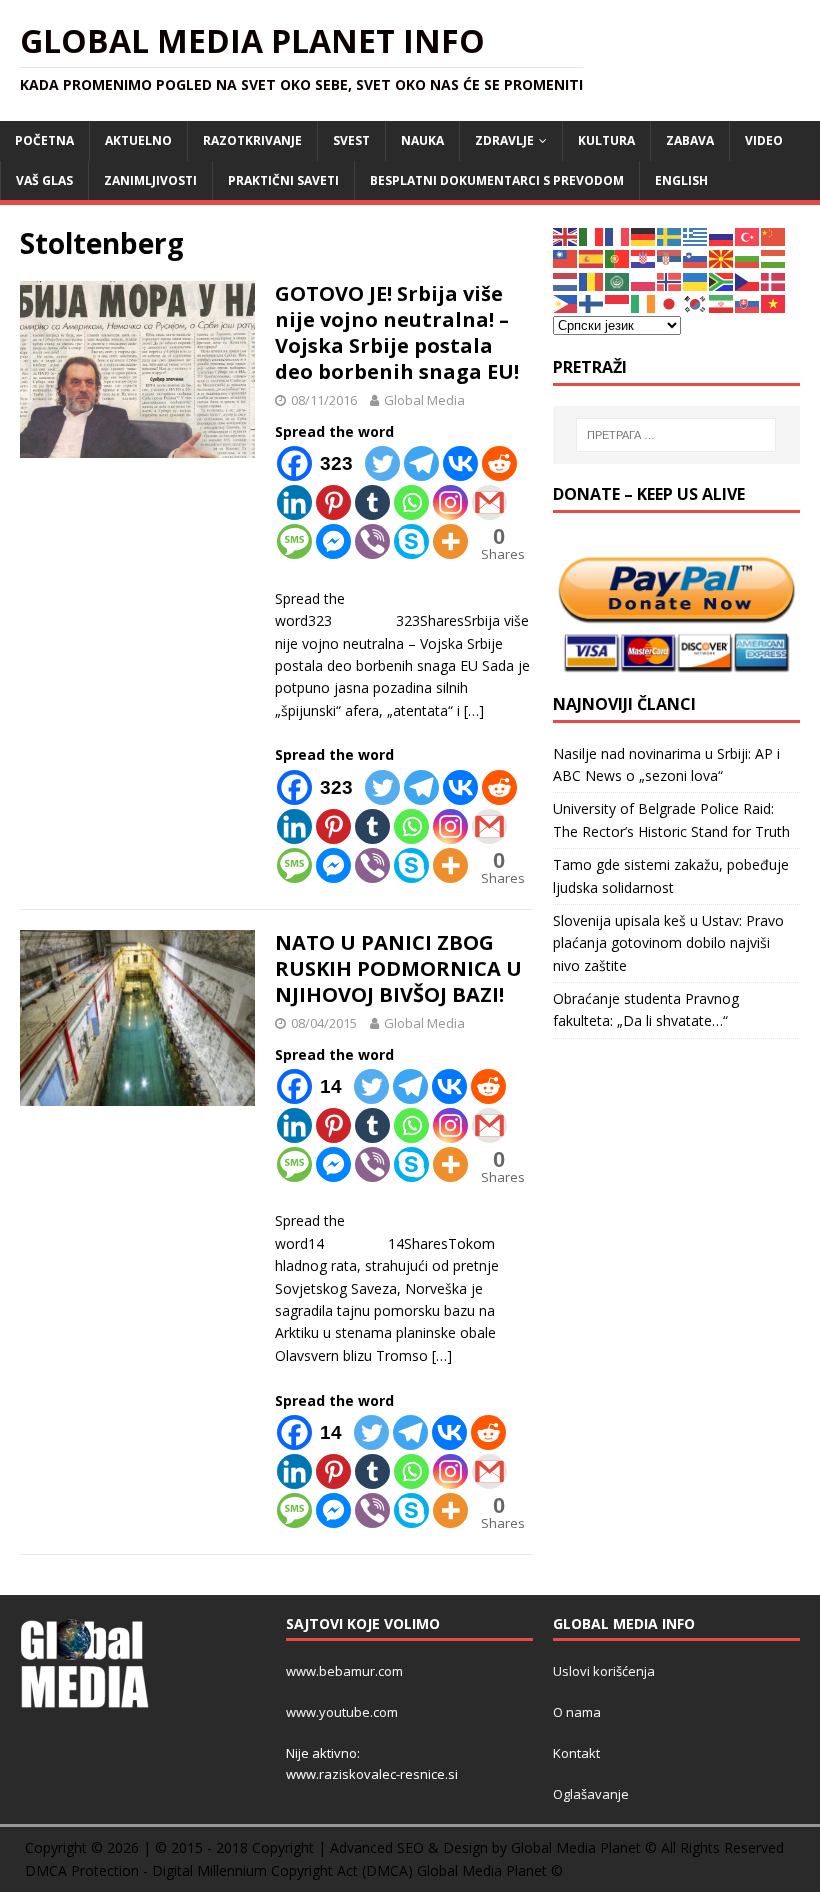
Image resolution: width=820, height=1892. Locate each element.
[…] (474, 710)
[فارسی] (722, 302)
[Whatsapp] (411, 502)
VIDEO (764, 140)
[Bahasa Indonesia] (618, 302)
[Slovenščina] (696, 257)
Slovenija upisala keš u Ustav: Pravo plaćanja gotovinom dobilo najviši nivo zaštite (668, 943)
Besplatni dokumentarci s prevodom (497, 180)
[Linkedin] (294, 502)
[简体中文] (774, 235)
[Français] (618, 235)
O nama (577, 1712)
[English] (566, 235)
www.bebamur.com (344, 1671)
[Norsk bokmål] (670, 280)
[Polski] (644, 280)
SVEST (351, 140)
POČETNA (44, 140)
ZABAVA (690, 140)
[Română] (592, 280)
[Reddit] (499, 463)
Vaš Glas (44, 180)
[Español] (592, 257)
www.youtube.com (342, 1712)
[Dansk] (774, 280)
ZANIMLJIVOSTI (150, 180)
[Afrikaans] (722, 280)
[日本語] (670, 302)
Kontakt (576, 1753)
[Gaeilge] (644, 302)
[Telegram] (421, 463)
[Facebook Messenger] (333, 541)
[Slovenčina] (748, 302)
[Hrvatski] (644, 257)
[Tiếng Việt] (774, 302)
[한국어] (696, 302)
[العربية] (618, 280)
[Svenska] (670, 235)
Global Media (424, 400)
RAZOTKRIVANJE (252, 140)
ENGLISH (681, 180)
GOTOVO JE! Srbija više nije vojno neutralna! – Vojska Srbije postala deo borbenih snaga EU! (397, 332)
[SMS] (294, 541)
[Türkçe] (748, 235)
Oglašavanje (591, 1794)
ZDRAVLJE (504, 140)
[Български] (748, 257)
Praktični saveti (283, 180)
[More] (450, 541)
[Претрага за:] (676, 435)
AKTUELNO (138, 140)
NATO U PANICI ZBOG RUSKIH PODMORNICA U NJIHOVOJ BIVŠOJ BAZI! (398, 968)
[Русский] (722, 235)
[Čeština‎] (748, 280)
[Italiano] (592, 235)
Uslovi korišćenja (604, 1671)
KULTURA (606, 140)
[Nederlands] (566, 280)
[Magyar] (774, 257)
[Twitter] (382, 463)
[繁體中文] (566, 257)
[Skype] (411, 541)
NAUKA (422, 140)
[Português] (618, 257)
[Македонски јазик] (722, 257)
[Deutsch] (644, 235)
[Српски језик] (670, 257)
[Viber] (372, 541)
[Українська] (696, 280)
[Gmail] (489, 502)
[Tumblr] (372, 502)
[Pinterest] (333, 502)
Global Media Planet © (490, 1870)
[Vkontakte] (460, 463)
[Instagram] (450, 502)
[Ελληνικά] (696, 235)
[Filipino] (566, 302)
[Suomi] (592, 302)
